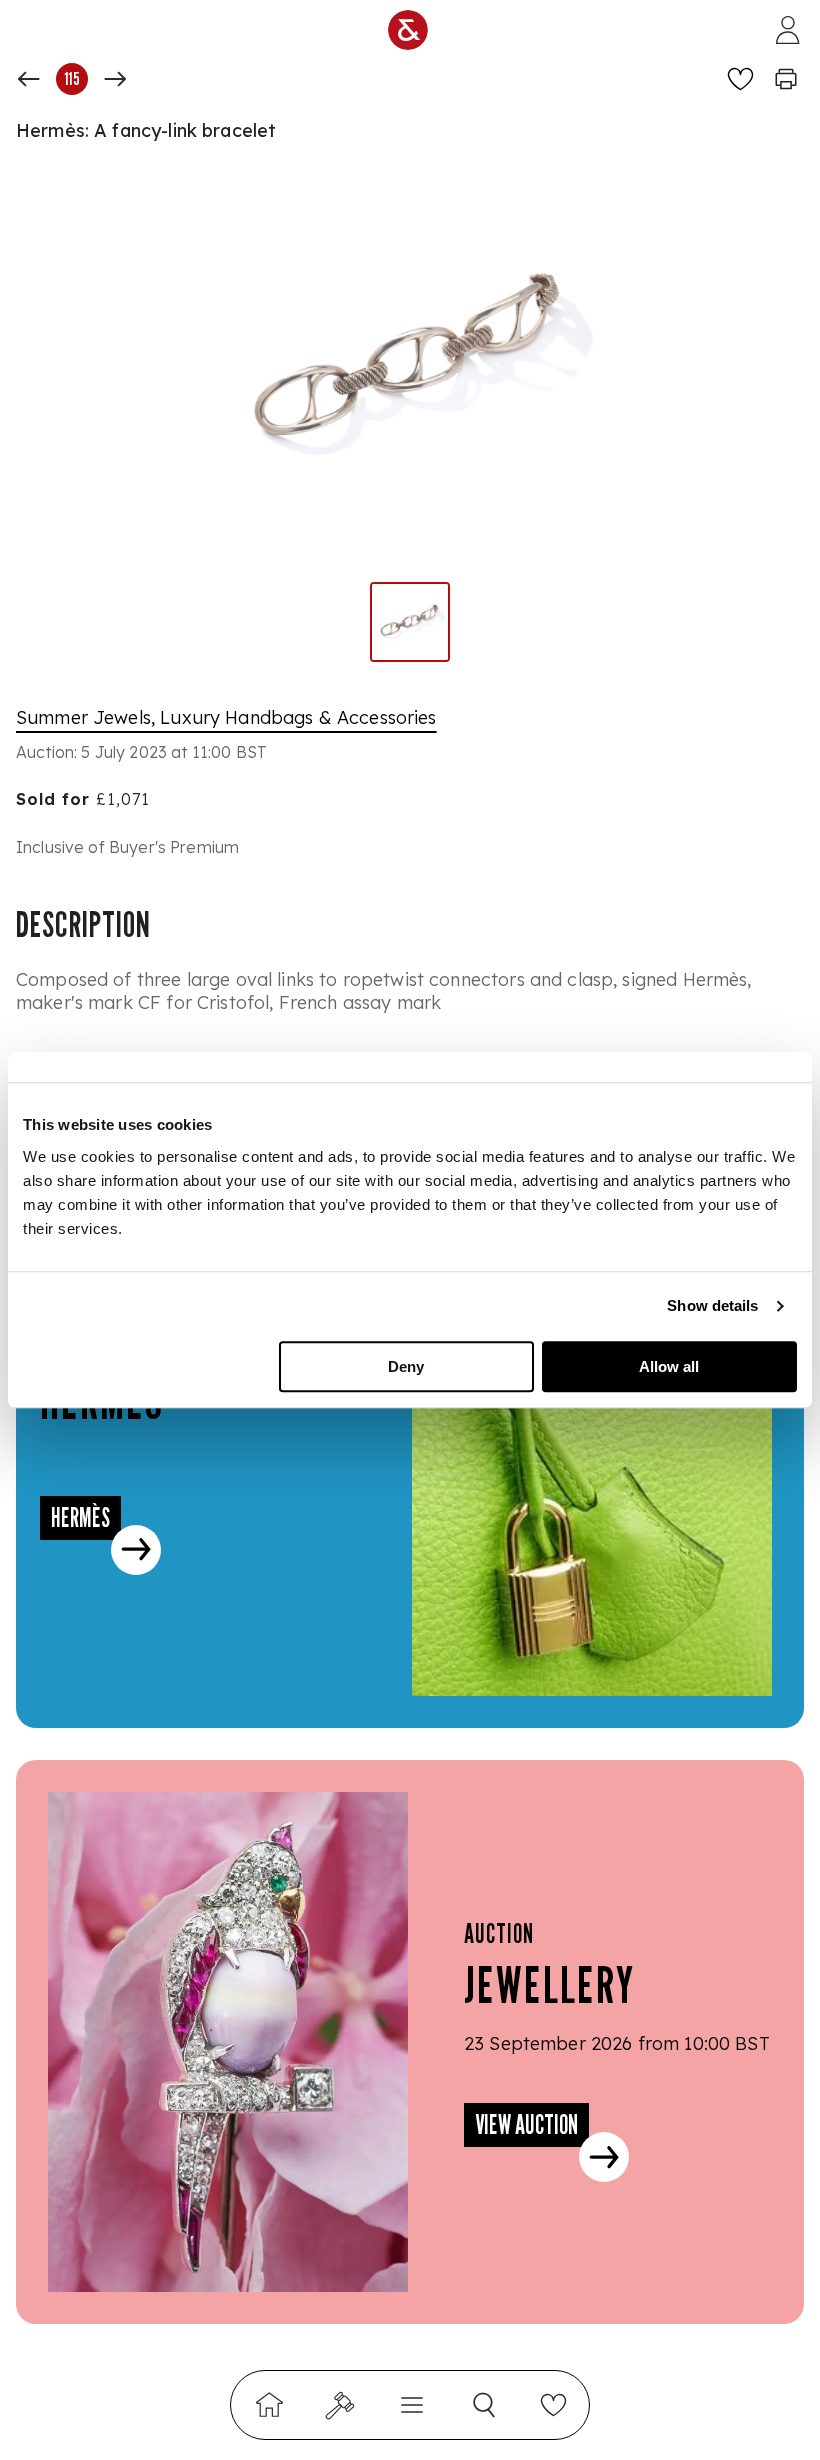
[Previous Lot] (29, 79)
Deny (406, 1366)
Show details (712, 1305)
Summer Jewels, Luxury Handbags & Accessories (226, 717)
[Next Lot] (115, 79)
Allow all (669, 1366)
